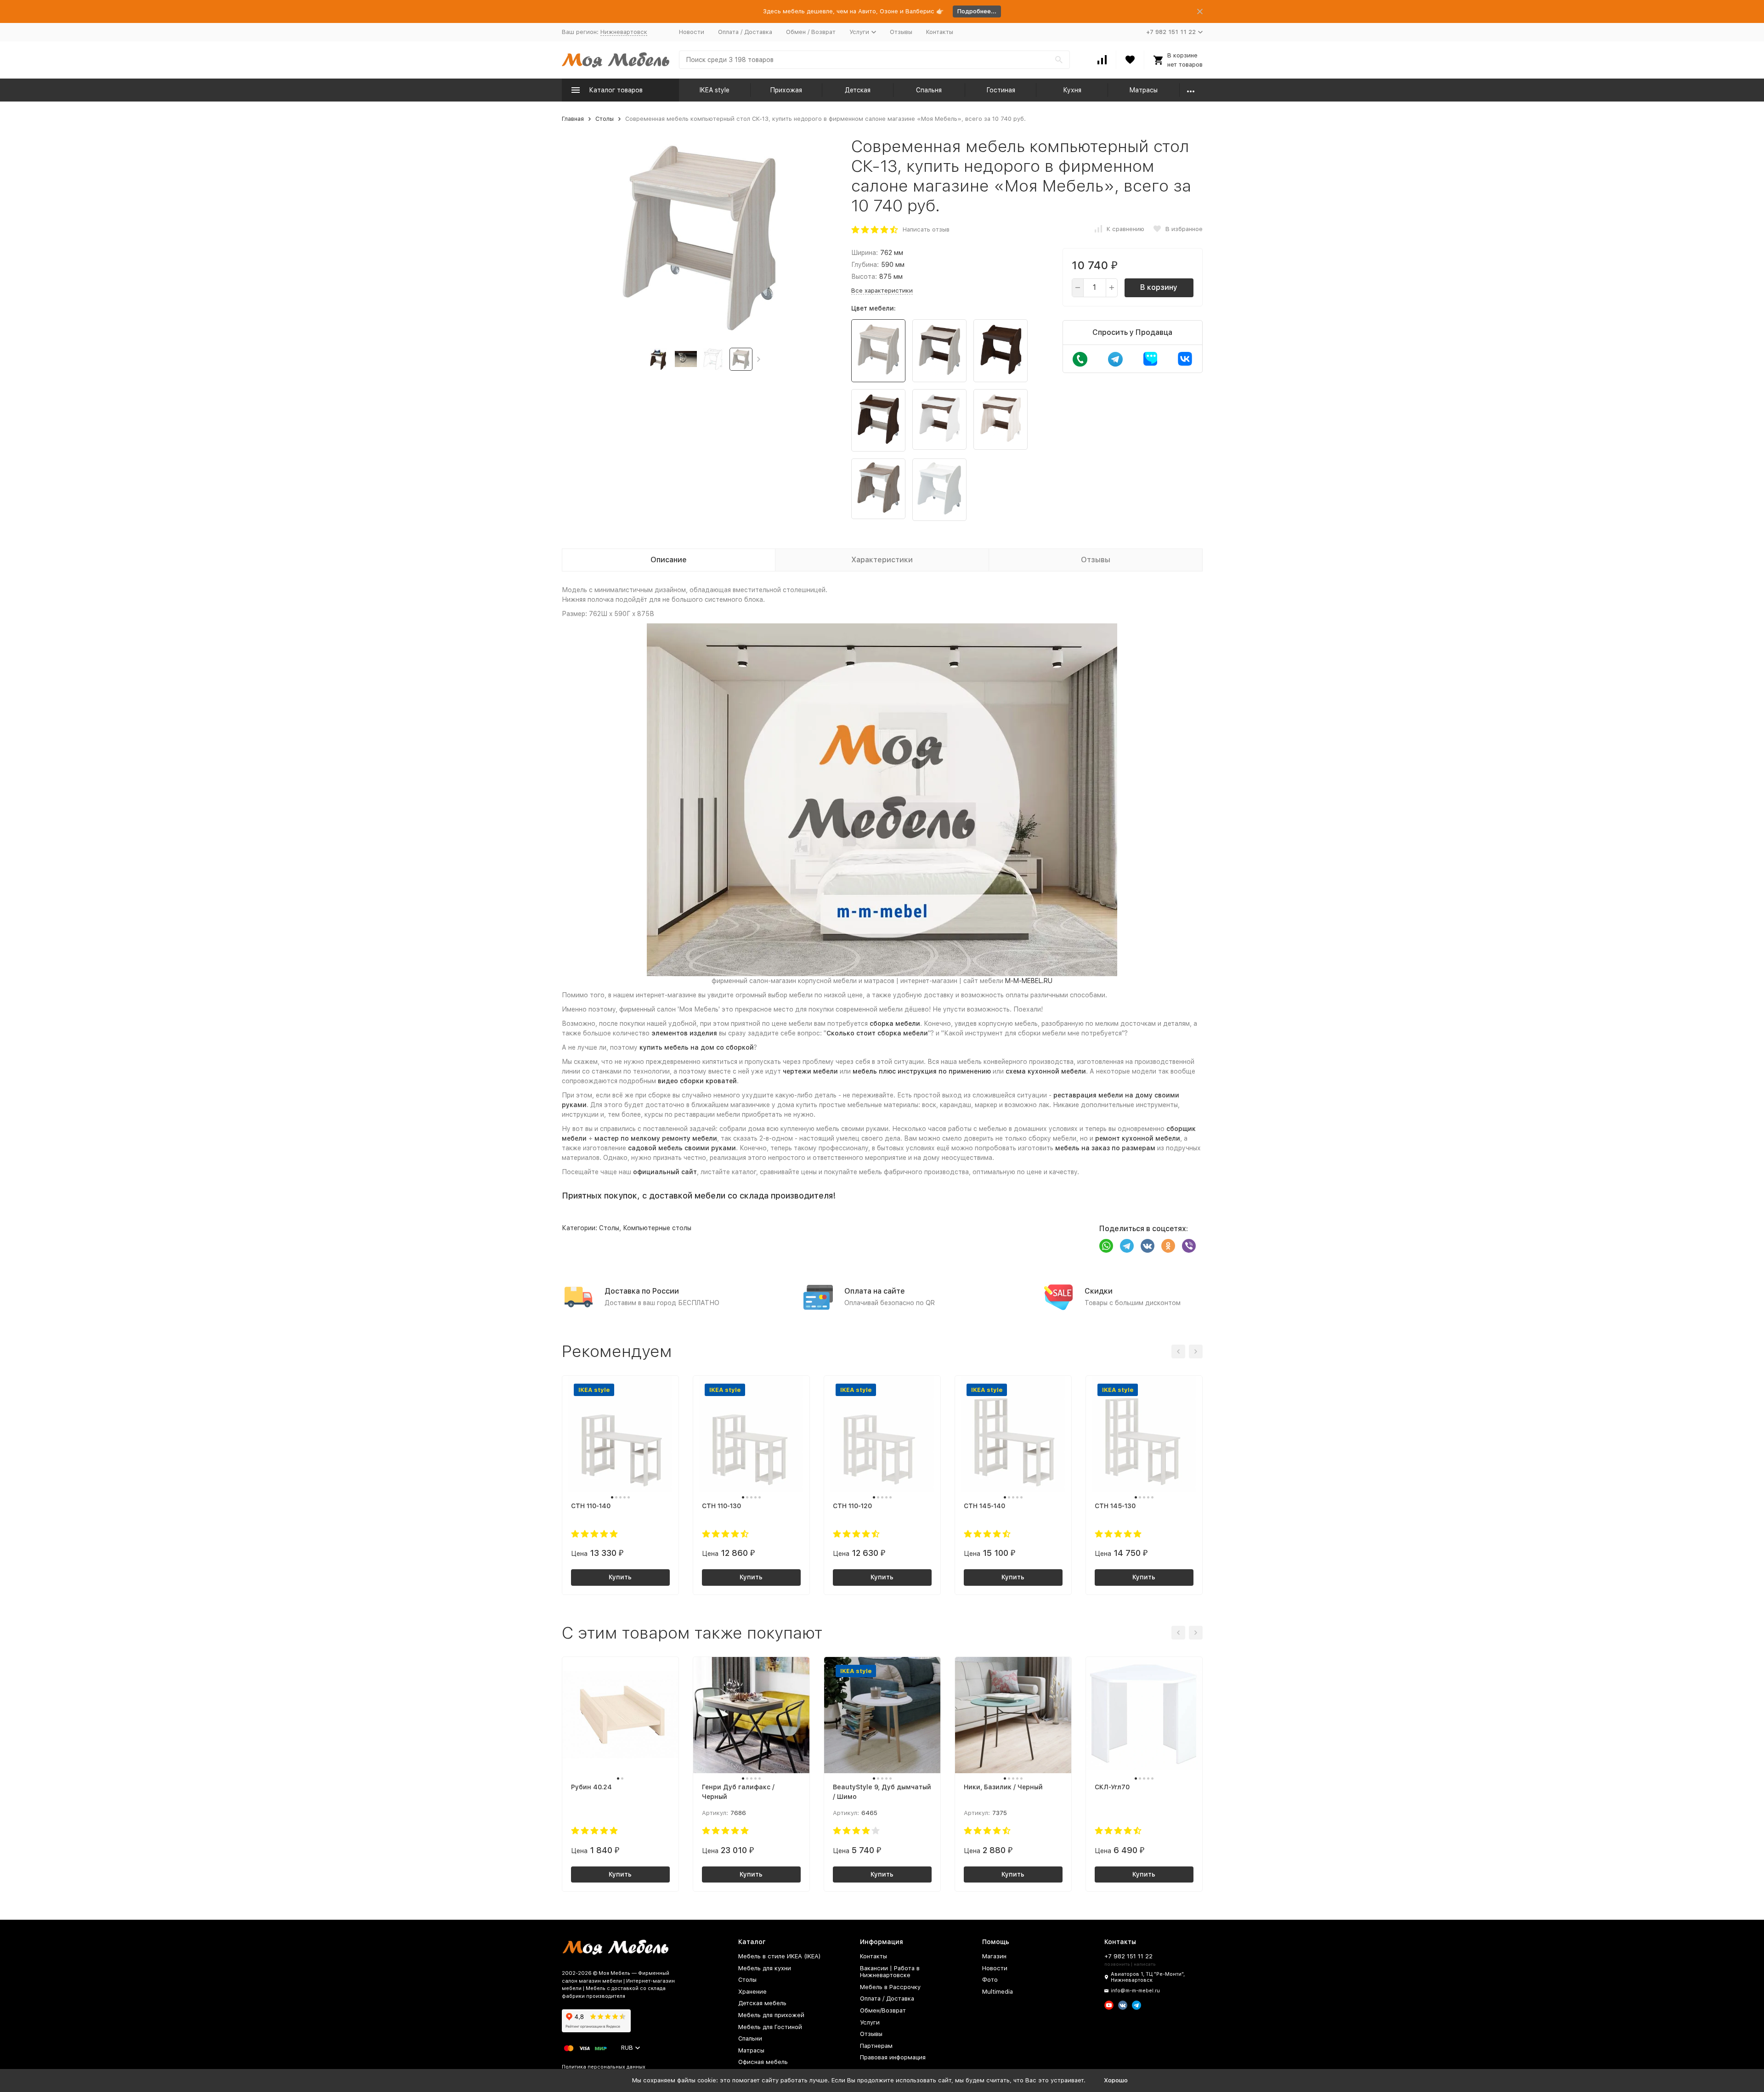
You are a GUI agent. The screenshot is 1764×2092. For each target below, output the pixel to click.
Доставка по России (642, 1291)
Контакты (940, 32)
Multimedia (998, 1992)
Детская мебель (762, 2003)
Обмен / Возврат (811, 32)
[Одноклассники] (1168, 1246)
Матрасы (1143, 90)
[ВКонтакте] (1148, 1246)
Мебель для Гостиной (770, 2027)
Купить (620, 1577)
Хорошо (1116, 2080)
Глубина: (865, 265)
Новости (692, 32)
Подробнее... (977, 11)
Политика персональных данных (604, 2067)
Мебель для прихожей (771, 2015)
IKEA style (715, 90)
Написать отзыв (926, 229)
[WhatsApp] (1106, 1246)
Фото (990, 1980)
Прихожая (786, 90)
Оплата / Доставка (745, 32)
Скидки (1099, 1291)
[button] (759, 359)
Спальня (929, 90)
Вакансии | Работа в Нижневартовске (890, 1972)
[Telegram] (1127, 1246)
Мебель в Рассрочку (890, 1987)
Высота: (864, 277)
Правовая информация (893, 2057)
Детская (858, 90)
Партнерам (876, 2046)
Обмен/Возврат (883, 2010)
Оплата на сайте (875, 1291)
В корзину (1159, 287)
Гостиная (1001, 90)
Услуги (870, 2022)
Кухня (1072, 90)
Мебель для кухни (765, 1968)
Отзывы (901, 32)
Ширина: (865, 253)
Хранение (752, 1992)
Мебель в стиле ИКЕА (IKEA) (780, 1956)
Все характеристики (882, 291)
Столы (605, 119)
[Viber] (1189, 1246)
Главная (573, 119)
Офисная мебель (763, 2062)
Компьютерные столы (657, 1228)
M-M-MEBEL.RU (1029, 981)
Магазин (994, 1956)
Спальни (750, 2038)
